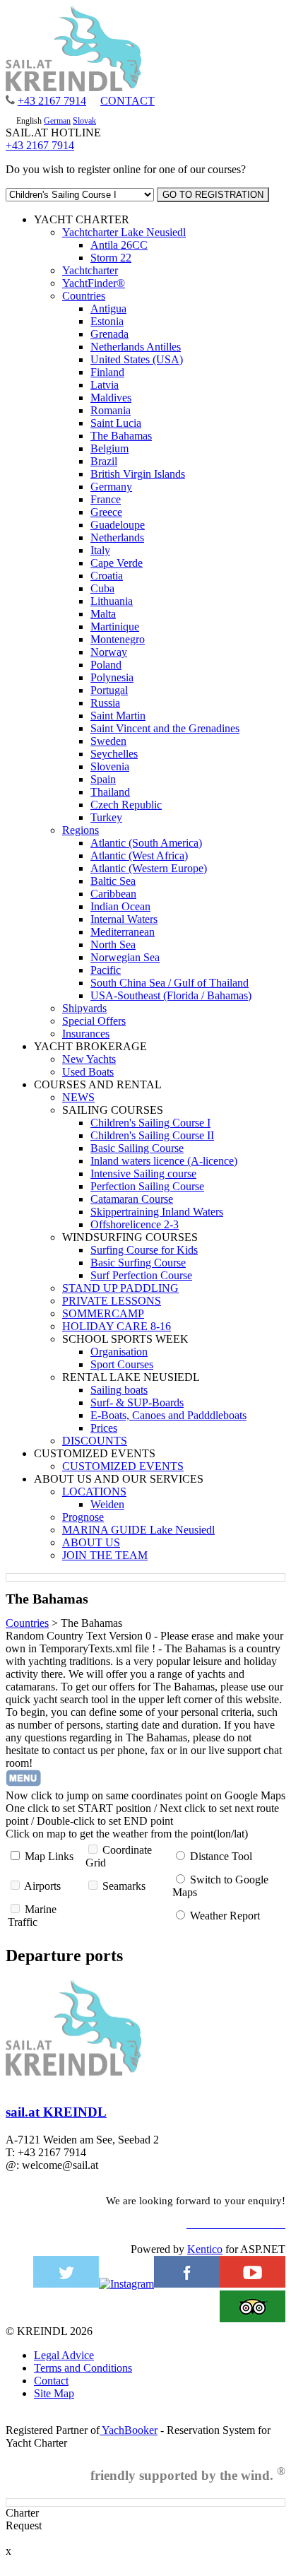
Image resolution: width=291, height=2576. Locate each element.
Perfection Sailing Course (147, 1186)
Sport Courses (122, 1364)
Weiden (107, 1504)
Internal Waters (124, 919)
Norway (109, 652)
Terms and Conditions (83, 2368)
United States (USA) (137, 359)
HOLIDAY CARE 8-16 (117, 1326)
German (57, 121)
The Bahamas (121, 436)
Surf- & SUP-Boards (137, 1402)
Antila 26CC (119, 245)
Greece (106, 512)
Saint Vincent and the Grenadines (165, 728)
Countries (84, 296)
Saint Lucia (116, 423)
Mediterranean (123, 932)
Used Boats (88, 1072)
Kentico (205, 2249)
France (106, 499)
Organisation (119, 1352)
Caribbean (113, 894)
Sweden (108, 741)
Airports (42, 1886)
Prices (104, 1428)
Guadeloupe (118, 525)
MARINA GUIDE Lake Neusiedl (138, 1530)
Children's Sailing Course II (152, 1135)
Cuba (102, 588)
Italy (100, 550)
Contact (51, 2381)
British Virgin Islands (138, 474)
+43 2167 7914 (52, 101)
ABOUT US (91, 1542)
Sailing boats (119, 1390)
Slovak (84, 121)
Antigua (108, 308)
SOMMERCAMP (103, 1313)
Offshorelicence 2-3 (135, 1224)
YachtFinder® (94, 283)
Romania (111, 410)
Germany (111, 487)
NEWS (78, 1097)
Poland (106, 665)
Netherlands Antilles (136, 347)
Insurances (86, 1034)
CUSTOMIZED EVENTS (123, 1466)
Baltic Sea (113, 881)
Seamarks (124, 1886)
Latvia (105, 385)
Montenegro (118, 639)
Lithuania (112, 601)
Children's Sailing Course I (150, 1123)
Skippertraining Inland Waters (157, 1212)
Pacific (106, 970)
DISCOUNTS (95, 1441)
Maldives (111, 398)
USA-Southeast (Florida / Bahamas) (171, 995)
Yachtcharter (90, 270)
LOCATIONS (94, 1492)
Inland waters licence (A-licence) (164, 1161)
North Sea (113, 945)
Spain (103, 779)
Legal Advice (64, 2355)
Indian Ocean (120, 906)
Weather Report (225, 1916)
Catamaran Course (132, 1199)
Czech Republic (126, 805)
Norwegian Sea (125, 957)
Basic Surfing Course (138, 1263)
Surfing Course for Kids (144, 1250)
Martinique (115, 627)
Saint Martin (118, 716)
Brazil (104, 461)
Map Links (49, 1856)
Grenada (109, 334)
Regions (81, 830)
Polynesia (112, 677)
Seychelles (114, 754)
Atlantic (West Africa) (139, 855)
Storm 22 (111, 258)
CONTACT (127, 101)
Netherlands (117, 537)
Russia (105, 703)
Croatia (107, 576)
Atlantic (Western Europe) (149, 868)
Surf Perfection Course (141, 1275)
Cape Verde (117, 563)
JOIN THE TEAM (105, 1555)
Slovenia (110, 766)
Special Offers (94, 1021)
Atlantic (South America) (146, 843)
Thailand (110, 792)
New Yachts (89, 1059)
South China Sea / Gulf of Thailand (170, 983)
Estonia (107, 321)
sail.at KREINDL (56, 2112)
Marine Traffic (32, 1916)
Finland (107, 372)
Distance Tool (221, 1856)
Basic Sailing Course (137, 1148)
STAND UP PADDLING (120, 1288)
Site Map (54, 2393)
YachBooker (129, 2430)
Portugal (109, 690)
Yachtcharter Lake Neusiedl (124, 232)
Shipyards (84, 1008)
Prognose (83, 1517)
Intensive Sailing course (143, 1174)
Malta (103, 614)
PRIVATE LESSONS (112, 1301)
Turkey (106, 817)
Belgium (109, 448)
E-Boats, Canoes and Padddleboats (168, 1415)
